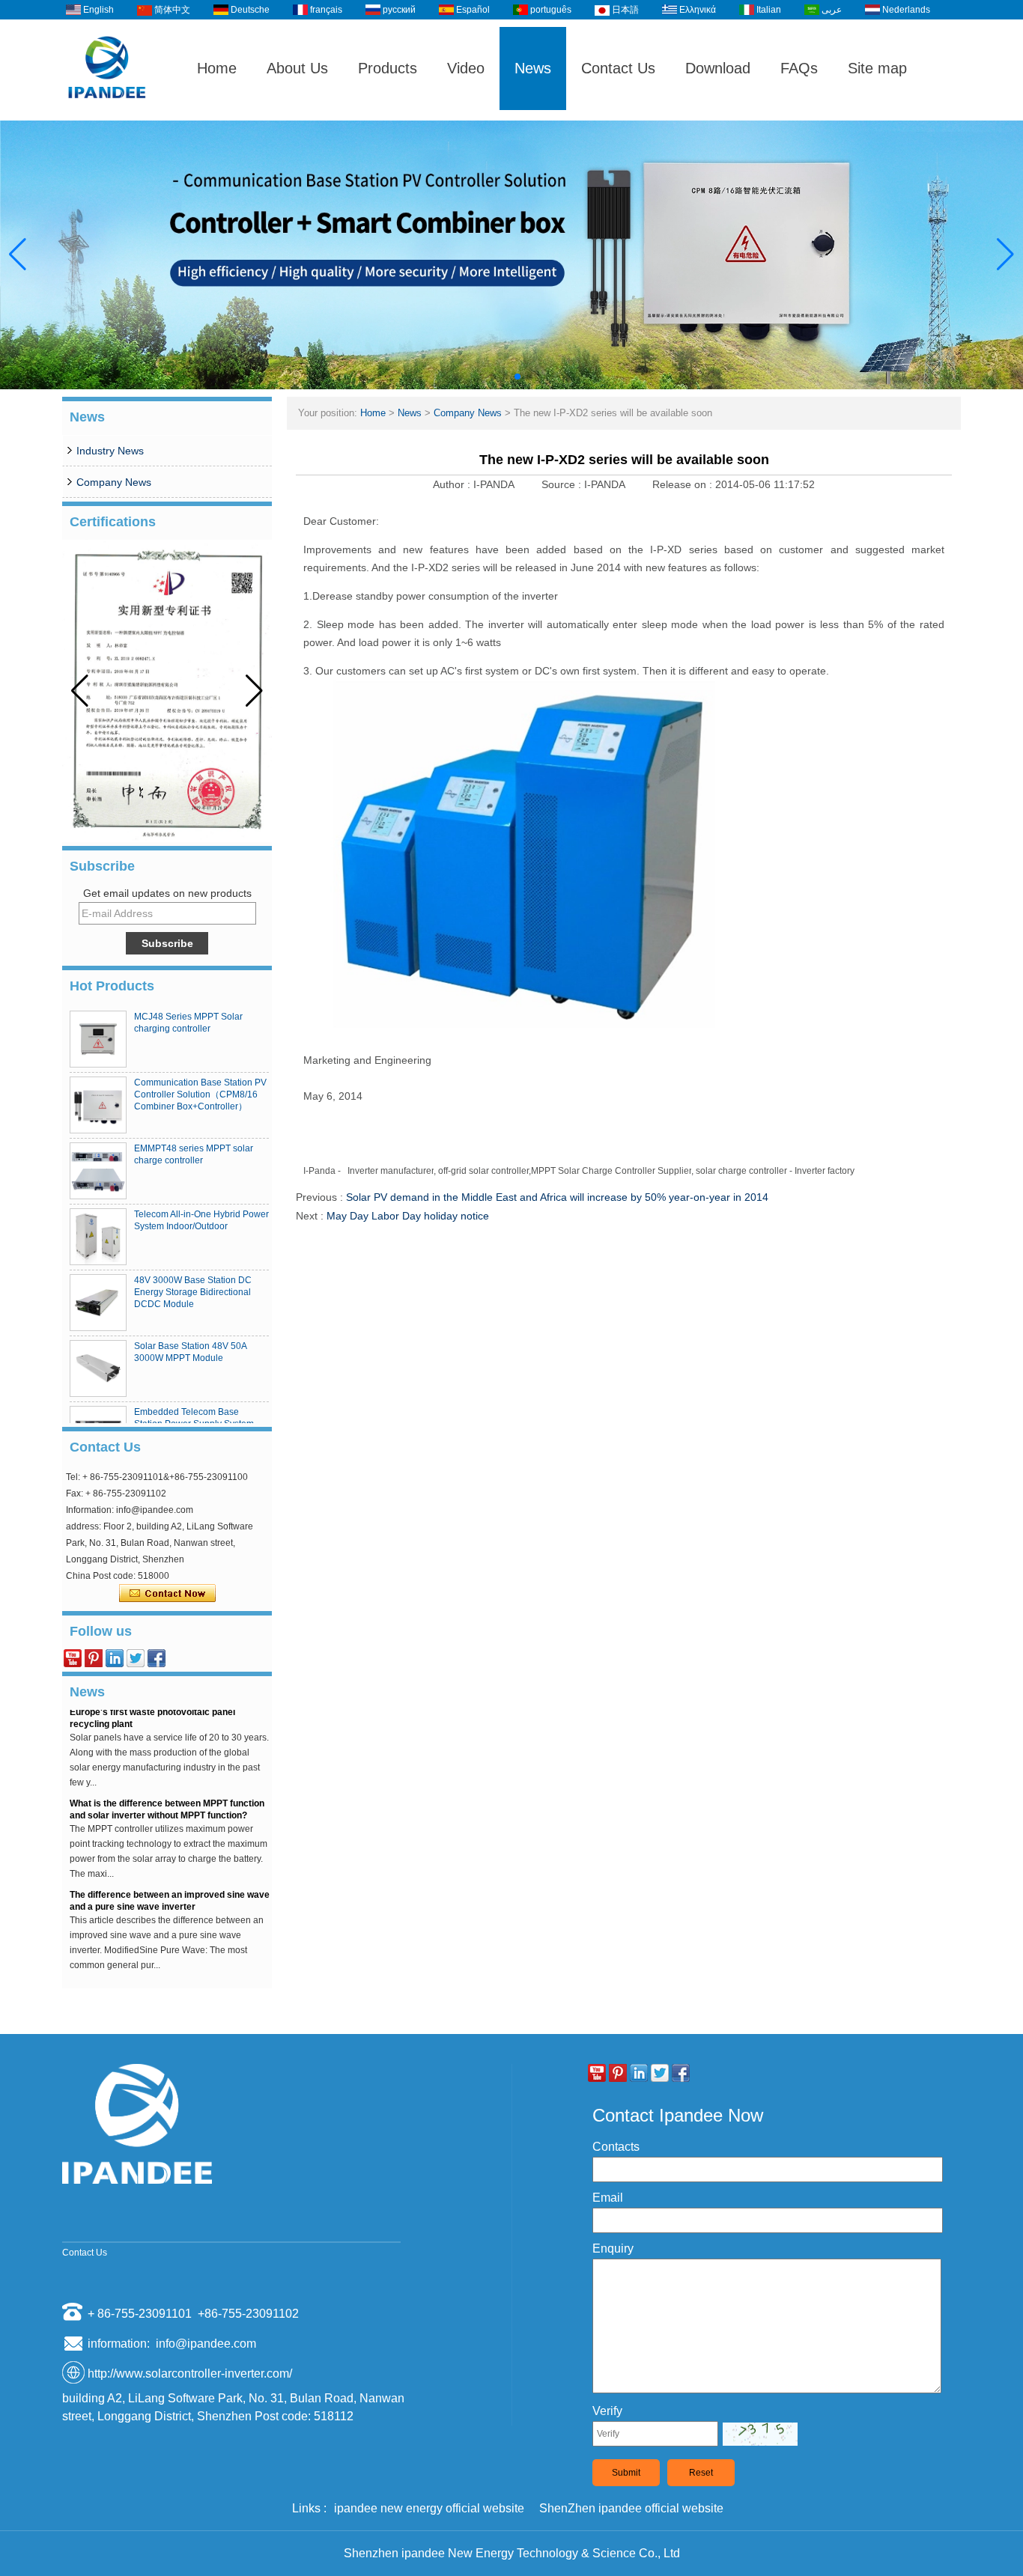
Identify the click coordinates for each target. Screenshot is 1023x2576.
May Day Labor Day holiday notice (408, 1216)
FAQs (799, 68)
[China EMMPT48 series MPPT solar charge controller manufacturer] (98, 1171)
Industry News (110, 451)
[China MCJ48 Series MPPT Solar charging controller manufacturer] (98, 1039)
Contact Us (618, 68)
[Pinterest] (94, 1658)
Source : (563, 484)
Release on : (684, 484)
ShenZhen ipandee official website (631, 2508)
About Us (297, 68)
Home (217, 68)
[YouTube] (73, 1658)
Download (718, 68)
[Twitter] (136, 1658)
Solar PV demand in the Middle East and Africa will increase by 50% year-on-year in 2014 (557, 1197)
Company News (114, 482)
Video (466, 68)
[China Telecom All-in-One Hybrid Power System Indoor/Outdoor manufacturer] (98, 1237)
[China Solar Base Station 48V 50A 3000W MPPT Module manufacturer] (98, 1368)
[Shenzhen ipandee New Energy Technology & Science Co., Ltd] (107, 114)
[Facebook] (157, 1658)
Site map (877, 68)
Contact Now (167, 1594)
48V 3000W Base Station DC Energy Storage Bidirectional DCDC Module (193, 1292)
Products (388, 68)
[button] (494, 377)
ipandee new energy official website (429, 2508)
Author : (453, 484)
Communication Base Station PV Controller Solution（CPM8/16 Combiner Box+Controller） (200, 1094)
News (533, 68)
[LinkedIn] (115, 1658)
